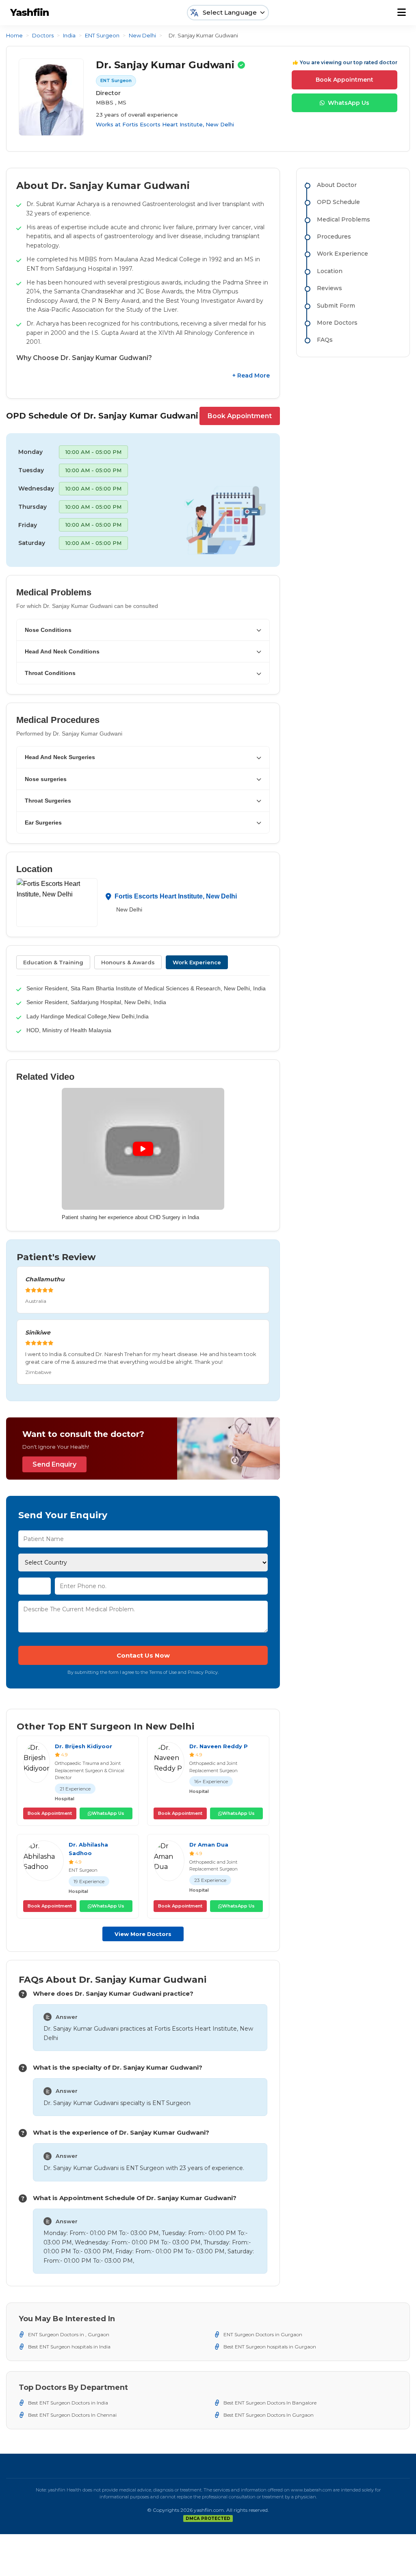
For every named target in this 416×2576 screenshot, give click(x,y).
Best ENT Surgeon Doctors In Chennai (72, 2415)
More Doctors (337, 323)
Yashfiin (29, 12)
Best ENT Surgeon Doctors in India (68, 2403)
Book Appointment (344, 80)
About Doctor (337, 185)
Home (14, 35)
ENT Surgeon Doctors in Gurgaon (263, 2334)
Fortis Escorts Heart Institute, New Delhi (178, 124)
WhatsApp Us (349, 103)
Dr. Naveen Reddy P (219, 1746)
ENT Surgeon (102, 35)
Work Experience (197, 962)
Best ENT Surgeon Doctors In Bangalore (270, 2403)
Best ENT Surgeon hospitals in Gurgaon (270, 2347)
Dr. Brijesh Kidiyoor (83, 1746)
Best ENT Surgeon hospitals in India (69, 2347)
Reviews (329, 288)
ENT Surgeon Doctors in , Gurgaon (69, 2334)
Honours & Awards (128, 962)
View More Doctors (143, 1934)
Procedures (334, 237)
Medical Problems (343, 219)
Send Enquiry (54, 1464)
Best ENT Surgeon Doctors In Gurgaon (269, 2415)
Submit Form (336, 306)
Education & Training (53, 962)
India (69, 35)
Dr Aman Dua (209, 1845)
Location (330, 271)
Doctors (43, 35)
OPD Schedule (338, 202)
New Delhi (142, 35)
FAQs (325, 340)
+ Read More (251, 375)
